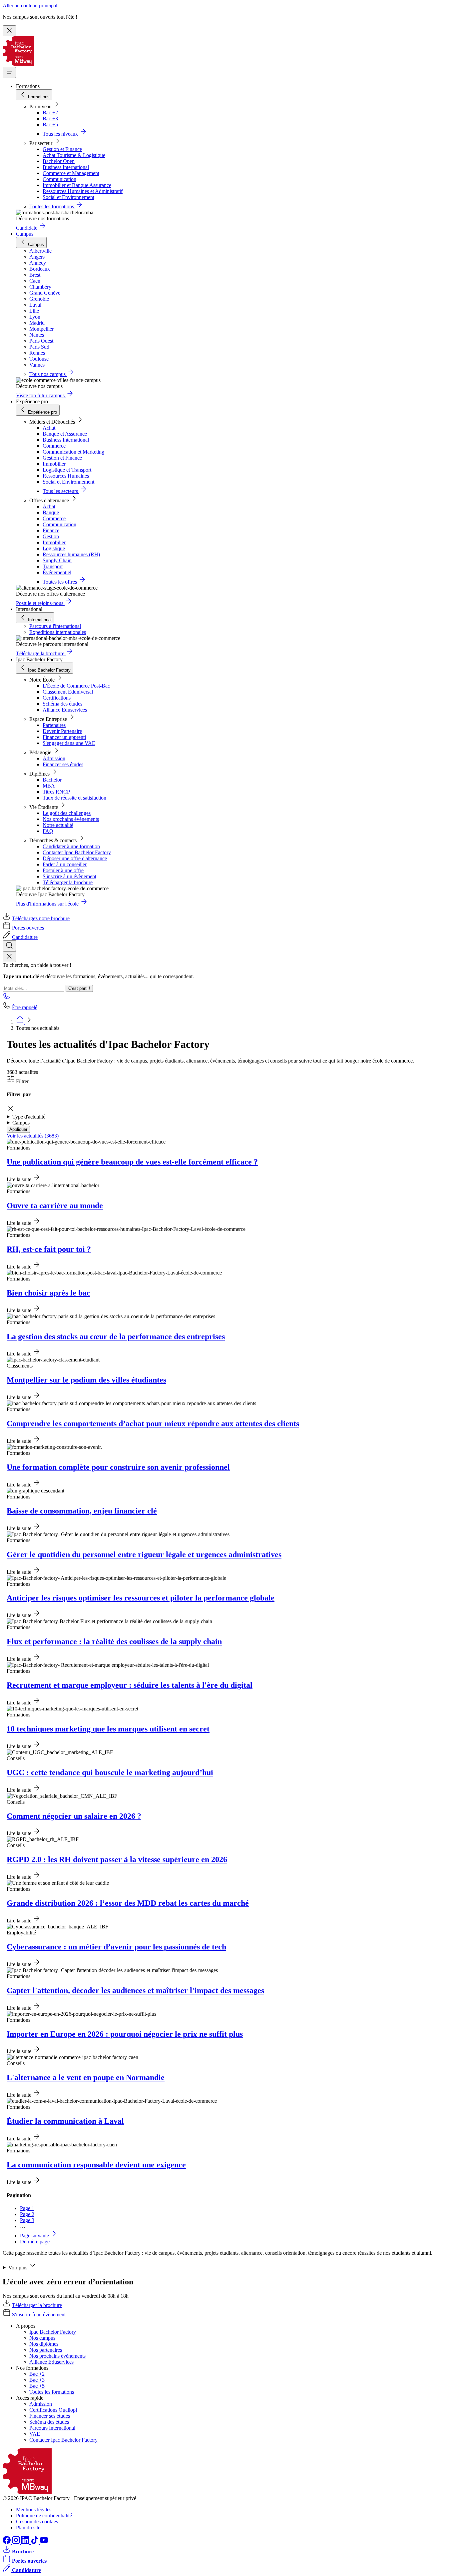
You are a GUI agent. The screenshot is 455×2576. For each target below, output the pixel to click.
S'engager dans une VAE (69, 743)
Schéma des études (62, 704)
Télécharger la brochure (68, 882)
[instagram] (17, 2542)
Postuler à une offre (63, 870)
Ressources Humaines (66, 476)
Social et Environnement (68, 197)
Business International (66, 167)
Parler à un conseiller (65, 864)
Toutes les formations (52, 2392)
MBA (49, 786)
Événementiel (57, 572)
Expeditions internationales (58, 632)
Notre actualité (58, 825)
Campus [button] (21, 1123)
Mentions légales (34, 2510)
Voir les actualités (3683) (33, 1136)
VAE (35, 2434)
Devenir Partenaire (62, 731)
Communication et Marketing (73, 452)
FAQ (48, 831)
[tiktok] (35, 2542)
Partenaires (54, 725)
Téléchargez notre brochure (41, 918)
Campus (25, 234)
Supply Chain (57, 560)
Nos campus (42, 2338)
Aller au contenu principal (30, 5)
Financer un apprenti (64, 737)
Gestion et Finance (62, 149)
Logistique (54, 548)
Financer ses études (63, 764)
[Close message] (9, 31)
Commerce (54, 446)
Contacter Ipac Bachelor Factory (77, 852)
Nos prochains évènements (71, 819)
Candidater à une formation (71, 846)
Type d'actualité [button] (29, 1117)
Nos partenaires (46, 2350)
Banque (51, 512)
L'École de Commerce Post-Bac (76, 686)
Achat (49, 428)
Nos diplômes (44, 2344)
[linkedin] (26, 2542)
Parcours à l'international (55, 626)
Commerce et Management (71, 173)
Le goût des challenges (67, 813)
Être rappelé (25, 1007)
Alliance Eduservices (65, 710)
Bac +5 (50, 124)
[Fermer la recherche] (9, 957)
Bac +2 (50, 112)
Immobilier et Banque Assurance (77, 185)
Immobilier (54, 464)
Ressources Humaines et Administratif (83, 191)
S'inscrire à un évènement (69, 876)
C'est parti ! (79, 988)
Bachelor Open (59, 161)
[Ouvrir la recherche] (9, 946)
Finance (51, 530)
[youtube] (44, 2542)
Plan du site (28, 2528)
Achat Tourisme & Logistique (74, 155)
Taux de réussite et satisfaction (74, 798)
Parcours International (52, 2428)
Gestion (51, 536)
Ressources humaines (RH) (71, 554)
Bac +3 (50, 118)
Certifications (57, 698)
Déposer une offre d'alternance (75, 858)
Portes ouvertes (28, 928)
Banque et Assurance (65, 434)
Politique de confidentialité (44, 2516)
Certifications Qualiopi (53, 2410)
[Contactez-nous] (7, 998)
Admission (54, 758)
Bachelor (52, 780)
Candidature (25, 937)
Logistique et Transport (67, 470)
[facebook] (7, 2542)
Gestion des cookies (37, 2522)
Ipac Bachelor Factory (53, 2332)
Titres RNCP (56, 792)
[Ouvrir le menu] (9, 72)
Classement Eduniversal (68, 692)
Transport (53, 566)
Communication (59, 179)
